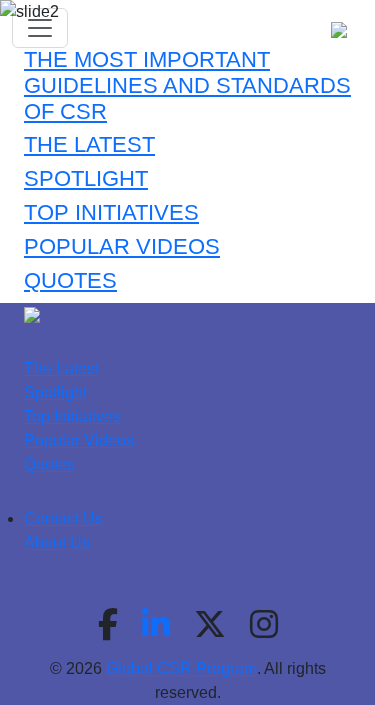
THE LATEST (89, 145)
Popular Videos (79, 440)
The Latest (61, 368)
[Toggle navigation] (40, 28)
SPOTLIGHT (86, 179)
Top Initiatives (72, 416)
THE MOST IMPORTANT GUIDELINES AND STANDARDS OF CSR (187, 86)
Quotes (49, 464)
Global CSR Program (181, 668)
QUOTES (70, 281)
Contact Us (63, 518)
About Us (57, 542)
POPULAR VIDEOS (122, 247)
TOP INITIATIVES (111, 213)
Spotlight (55, 392)
